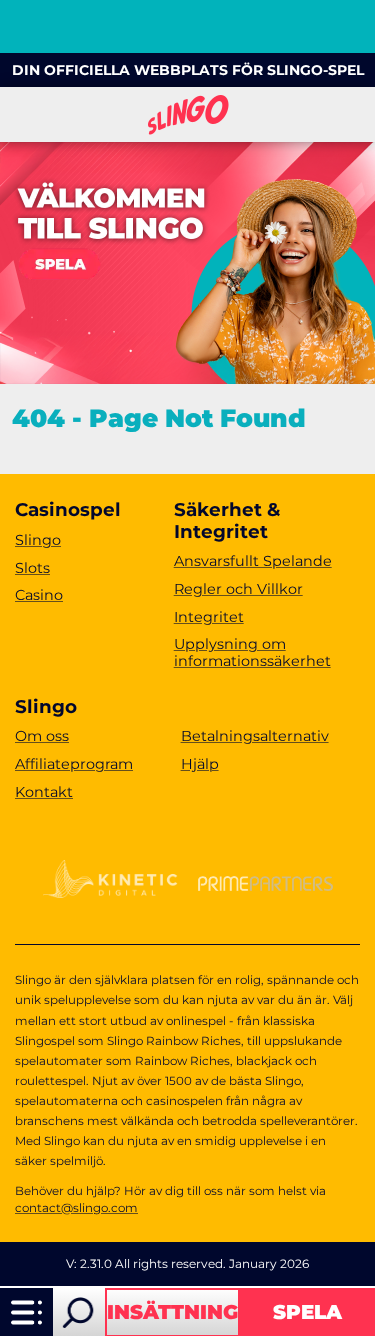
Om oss (42, 736)
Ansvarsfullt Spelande (253, 561)
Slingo (38, 540)
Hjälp (200, 764)
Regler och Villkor (238, 589)
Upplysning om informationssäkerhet (252, 652)
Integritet (209, 617)
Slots (32, 568)
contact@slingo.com (76, 1208)
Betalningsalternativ (255, 736)
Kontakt (44, 792)
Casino (39, 595)
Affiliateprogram (74, 764)
